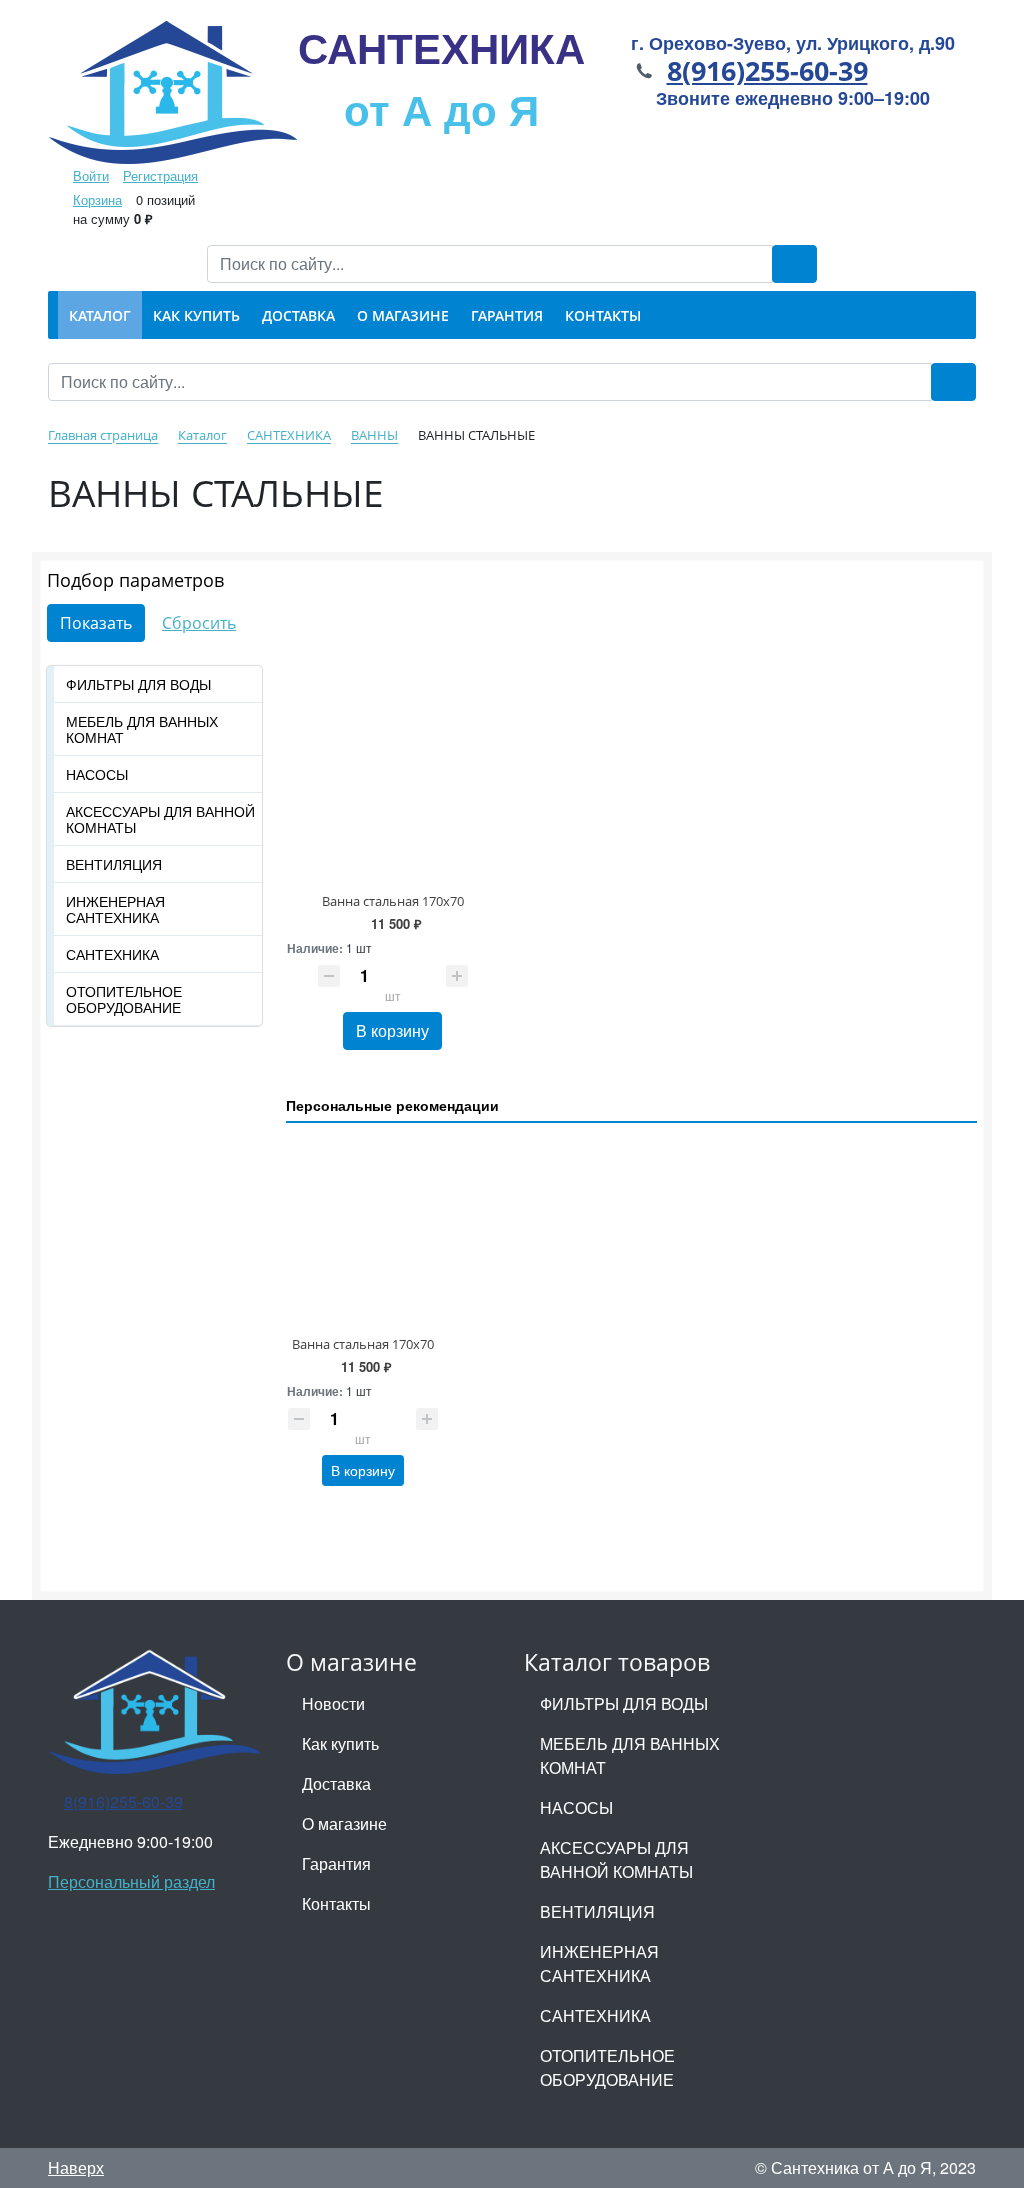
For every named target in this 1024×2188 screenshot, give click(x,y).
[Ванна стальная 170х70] (393, 754)
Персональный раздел (131, 1881)
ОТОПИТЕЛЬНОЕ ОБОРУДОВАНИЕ (124, 999)
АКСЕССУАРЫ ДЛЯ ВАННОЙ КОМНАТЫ (160, 819)
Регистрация (160, 175)
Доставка (336, 1783)
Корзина (97, 199)
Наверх (76, 2167)
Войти (91, 175)
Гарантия (336, 1863)
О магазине (344, 1823)
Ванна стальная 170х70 (393, 901)
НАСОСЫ (97, 774)
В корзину (392, 1030)
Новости (333, 1703)
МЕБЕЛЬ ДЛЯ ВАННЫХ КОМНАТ (142, 729)
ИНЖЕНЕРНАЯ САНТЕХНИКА (115, 909)
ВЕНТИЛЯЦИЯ (114, 864)
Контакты (336, 1903)
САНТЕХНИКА (441, 78)
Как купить (340, 1743)
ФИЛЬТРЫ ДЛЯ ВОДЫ (138, 684)
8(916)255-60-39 (767, 70)
